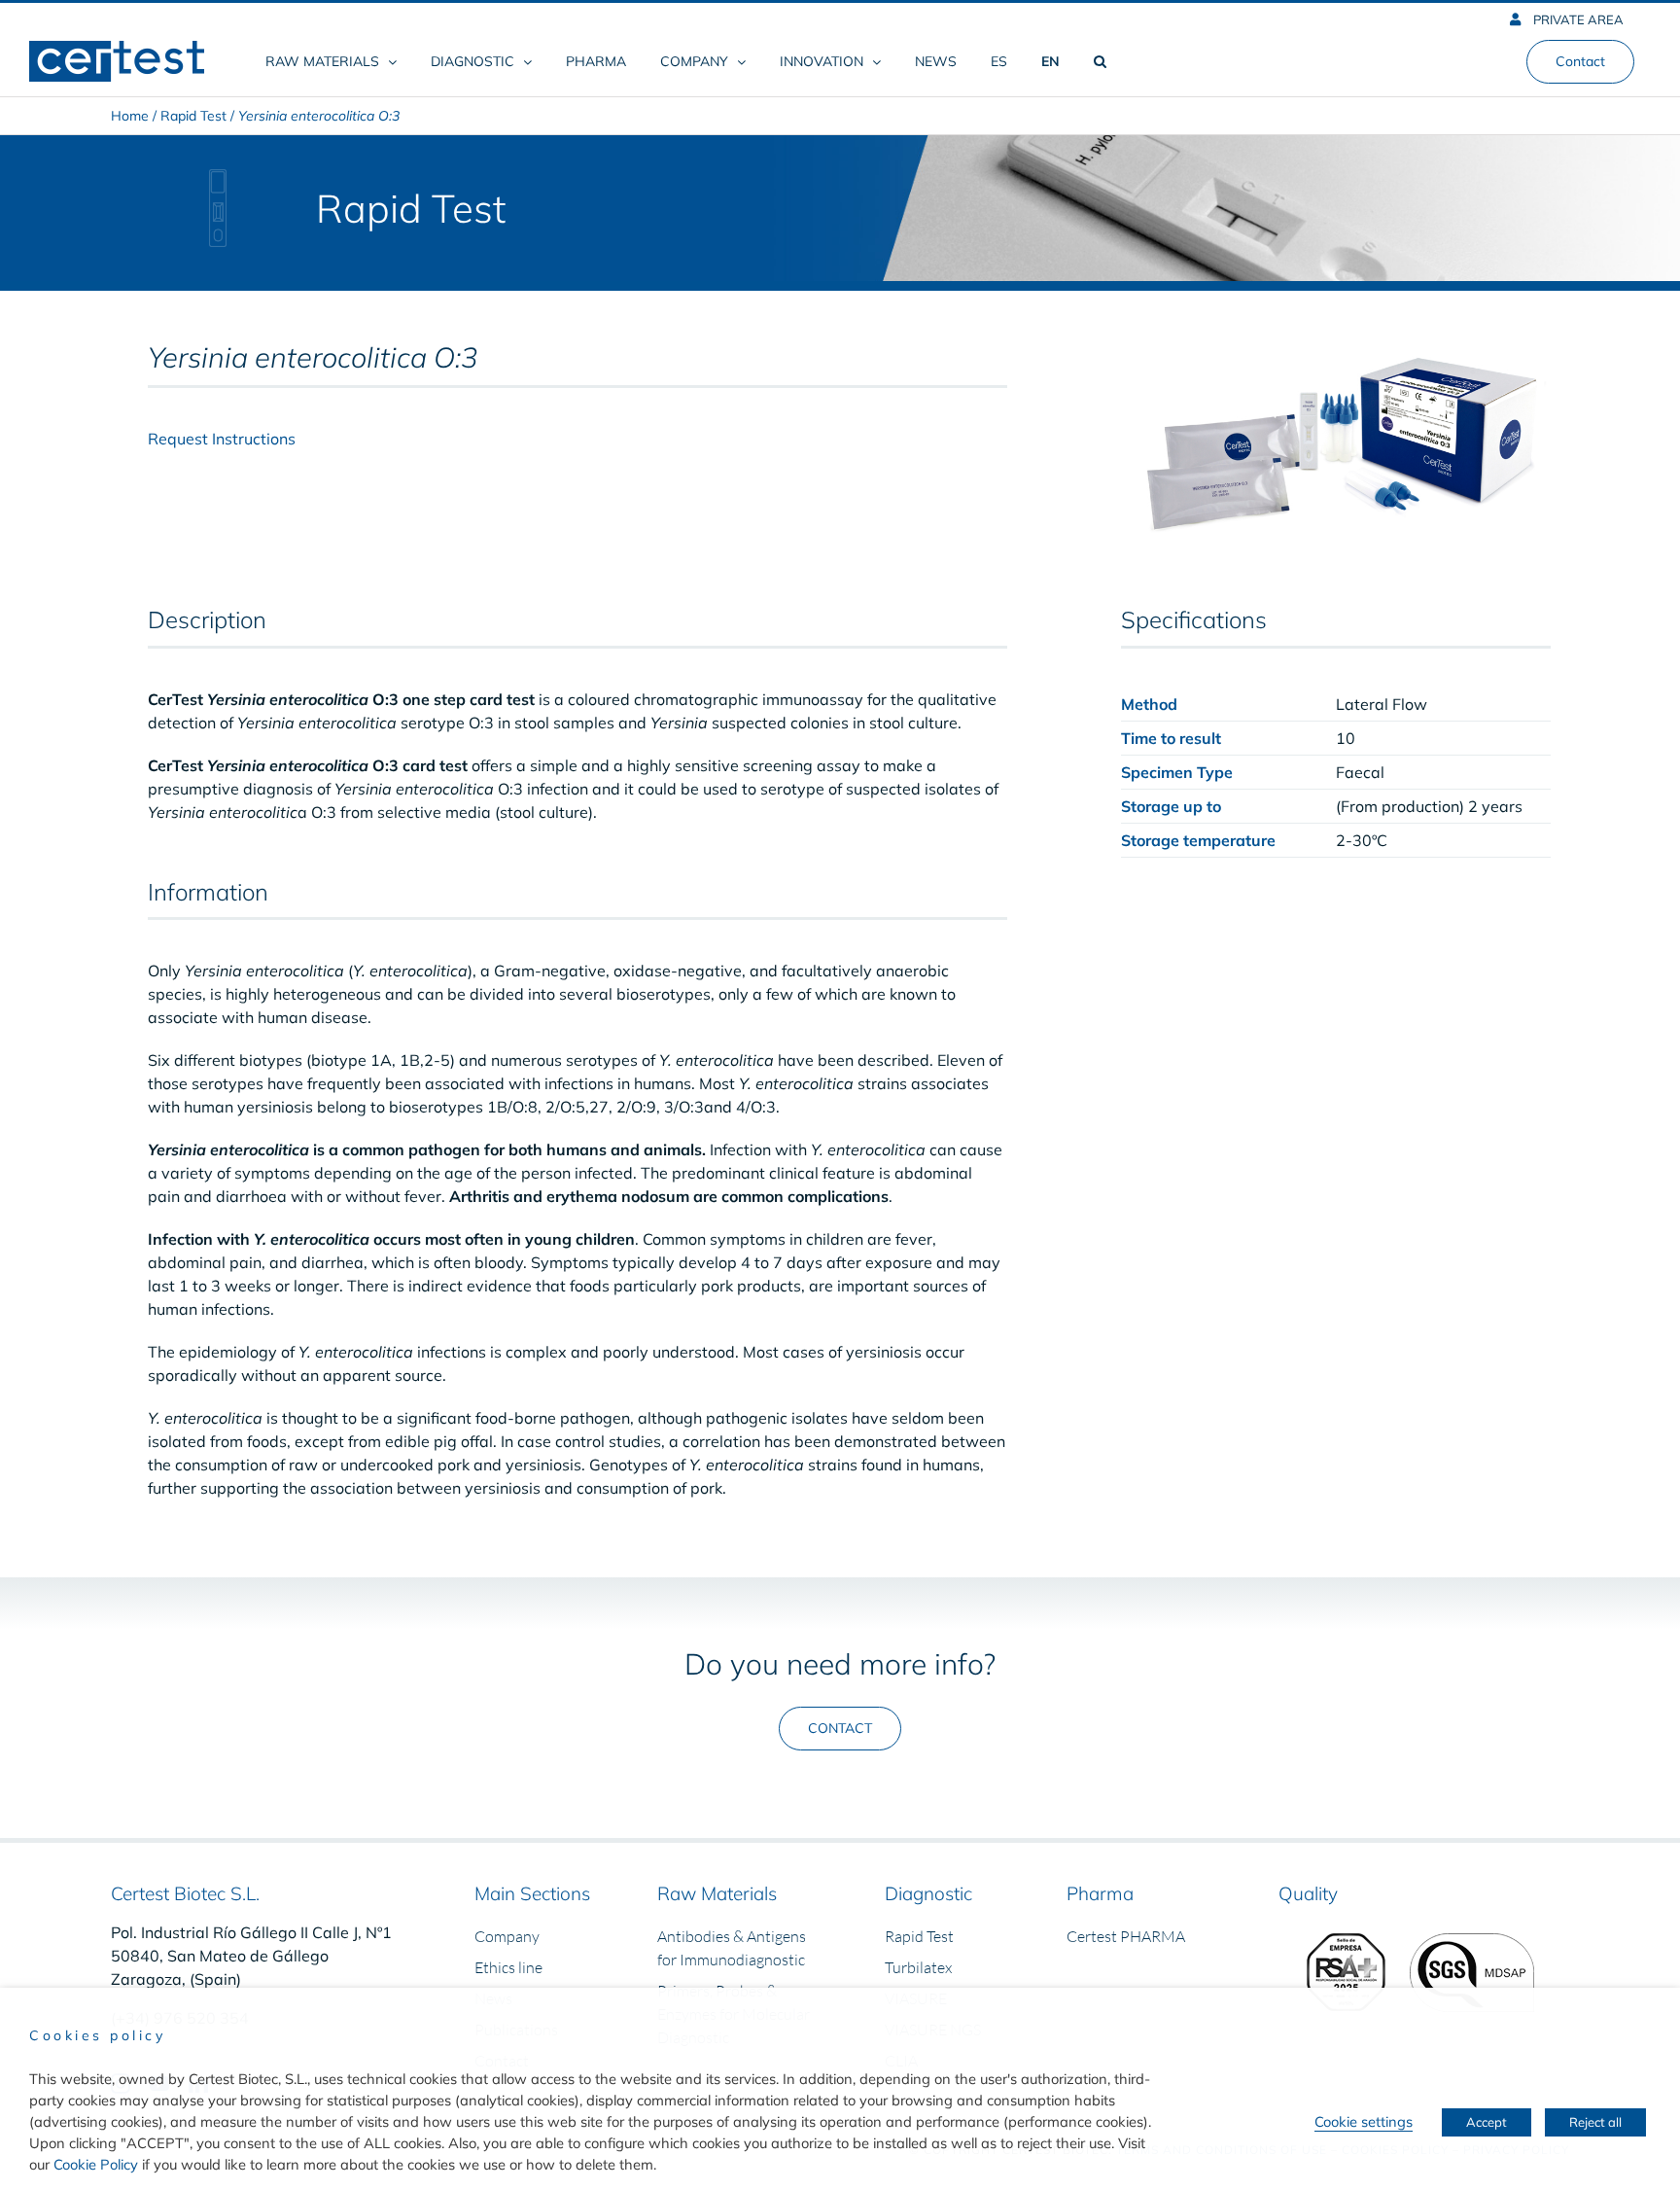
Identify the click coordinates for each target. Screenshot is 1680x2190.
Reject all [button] (1595, 2122)
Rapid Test (193, 116)
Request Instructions (222, 439)
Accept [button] (1487, 2122)
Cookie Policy (96, 2164)
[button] (1100, 61)
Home (130, 116)
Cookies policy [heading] (97, 2035)
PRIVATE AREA (1577, 19)
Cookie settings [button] (1364, 2121)
